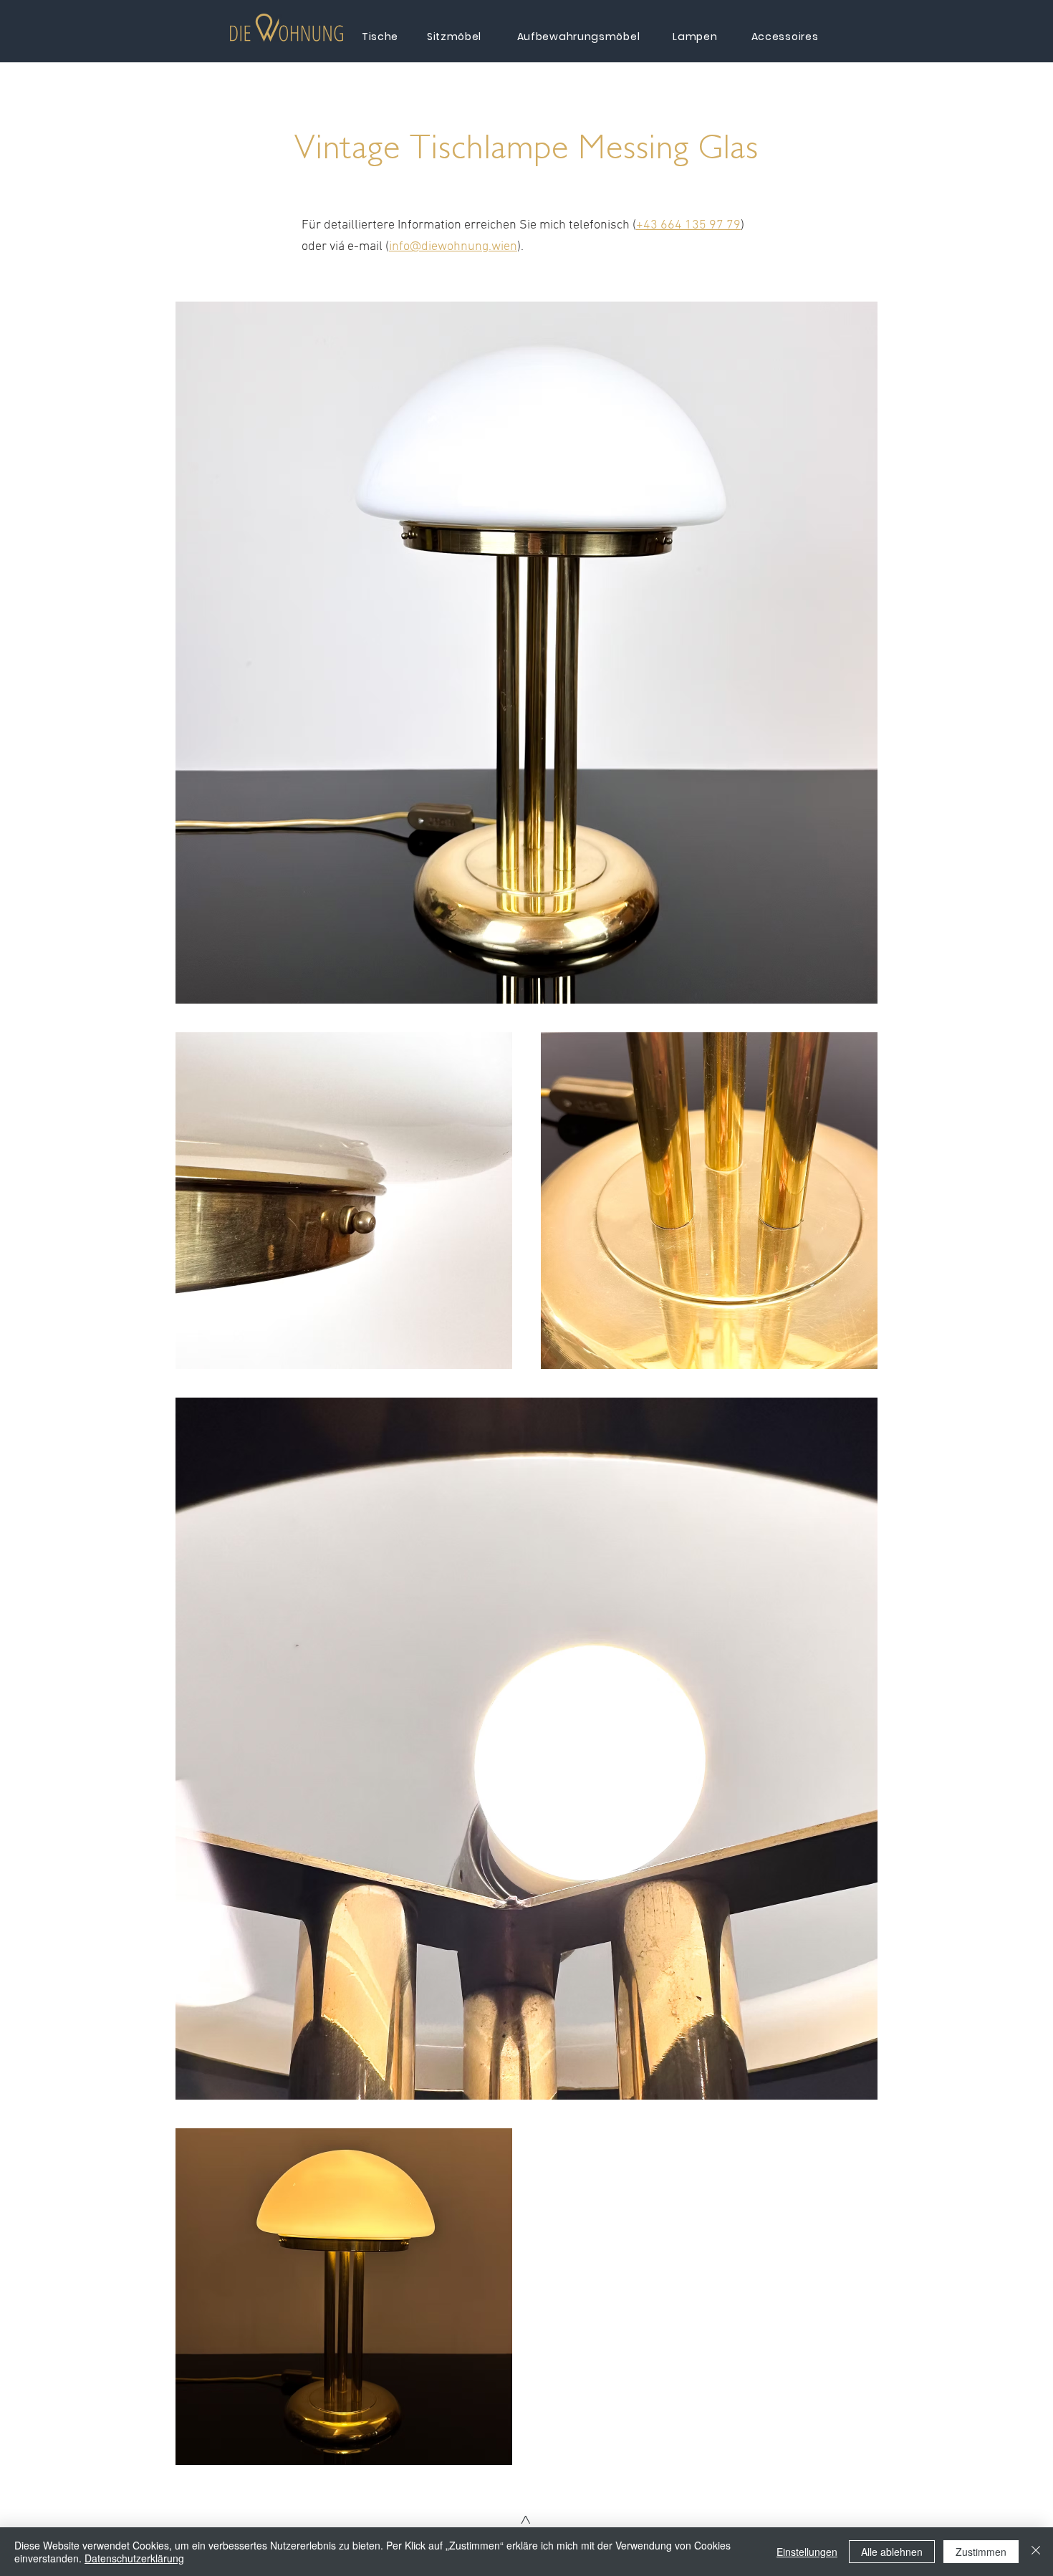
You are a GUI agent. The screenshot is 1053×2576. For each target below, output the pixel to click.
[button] (287, 28)
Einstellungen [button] (807, 2552)
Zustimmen (981, 2552)
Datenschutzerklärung (134, 2558)
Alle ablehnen (892, 2552)
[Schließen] (1036, 2552)
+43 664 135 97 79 (688, 225)
